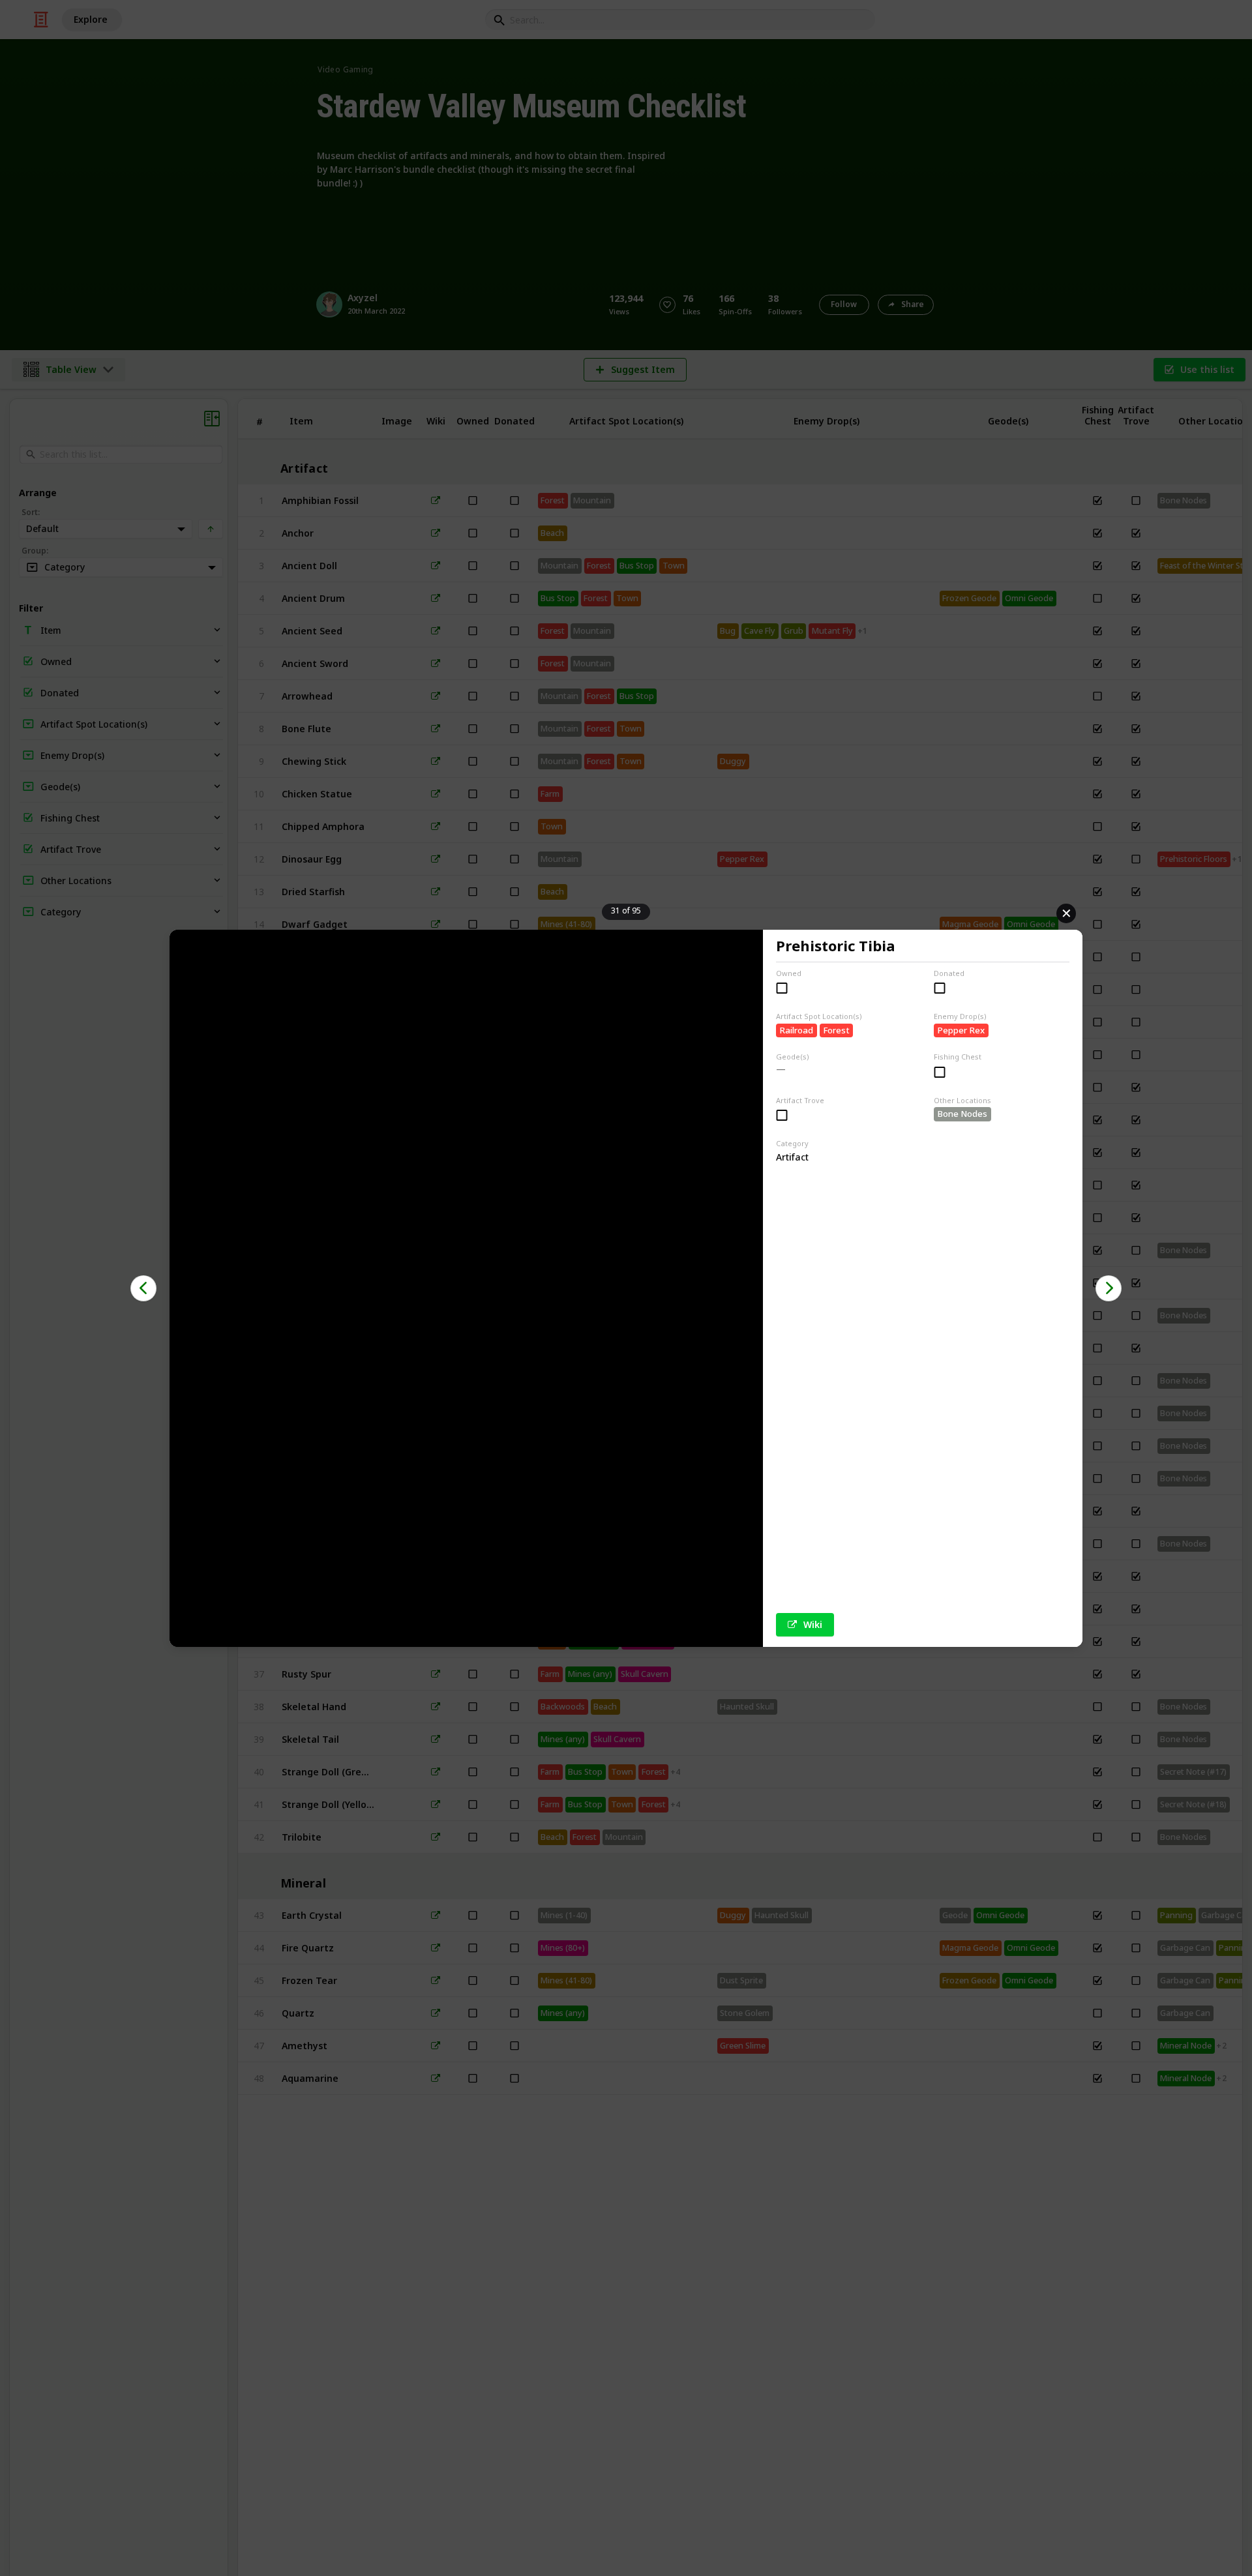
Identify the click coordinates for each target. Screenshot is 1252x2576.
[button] (143, 1288)
